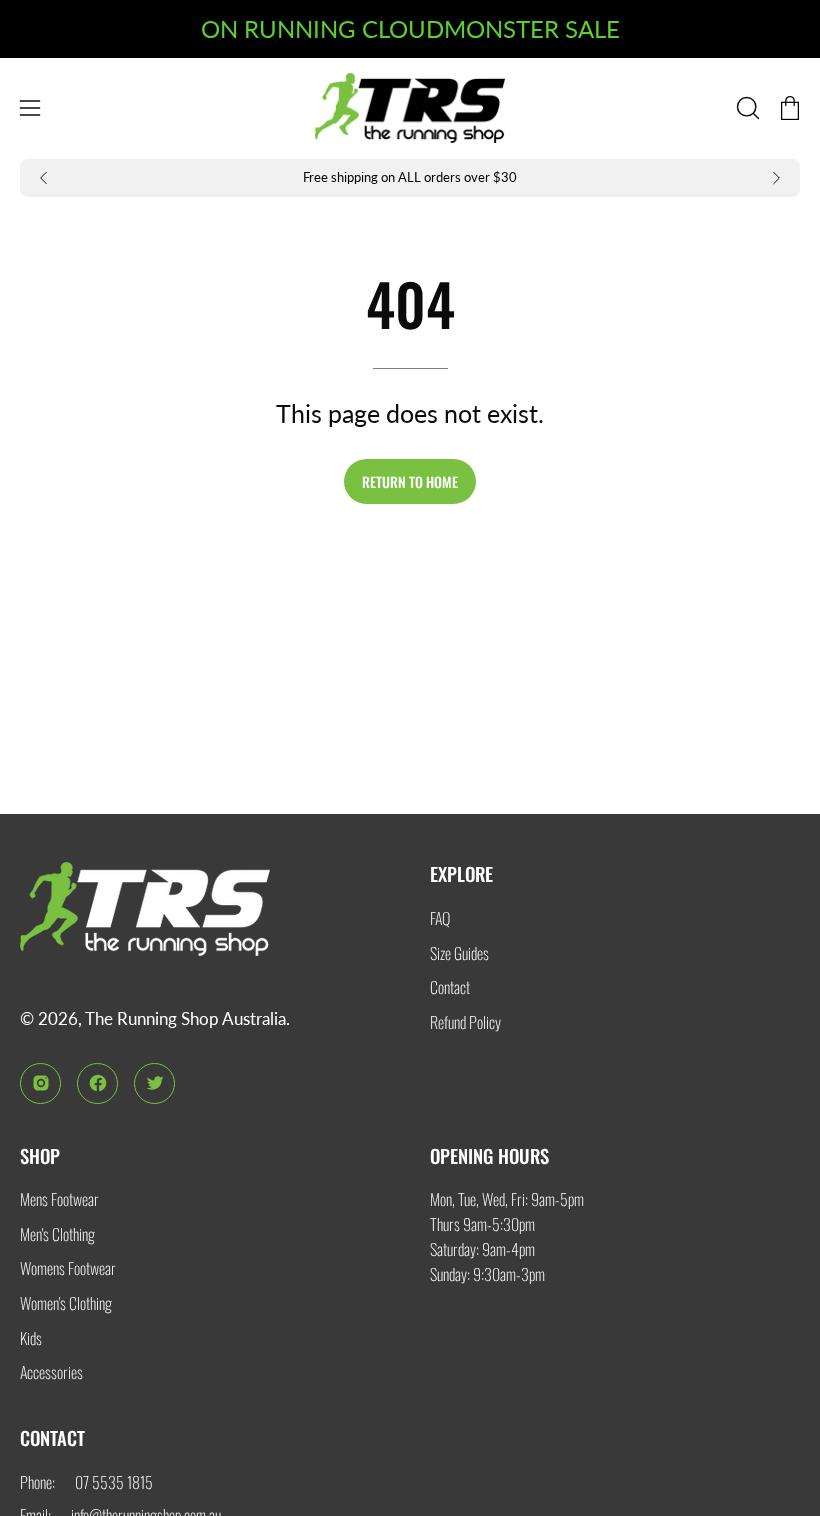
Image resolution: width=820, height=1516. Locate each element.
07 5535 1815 (114, 1482)
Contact (450, 987)
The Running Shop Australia (185, 1018)
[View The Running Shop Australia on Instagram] (40, 1083)
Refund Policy (465, 1022)
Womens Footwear (68, 1268)
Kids (31, 1338)
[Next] (776, 178)
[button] (746, 108)
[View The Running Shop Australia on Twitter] (154, 1083)
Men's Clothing (57, 1234)
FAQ (440, 918)
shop (40, 1155)
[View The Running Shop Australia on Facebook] (97, 1083)
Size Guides (459, 952)
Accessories (51, 1372)
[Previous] (44, 178)
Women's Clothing (66, 1303)
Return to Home (410, 481)
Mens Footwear (59, 1199)
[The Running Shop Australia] (410, 108)
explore (461, 873)
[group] (410, 178)
